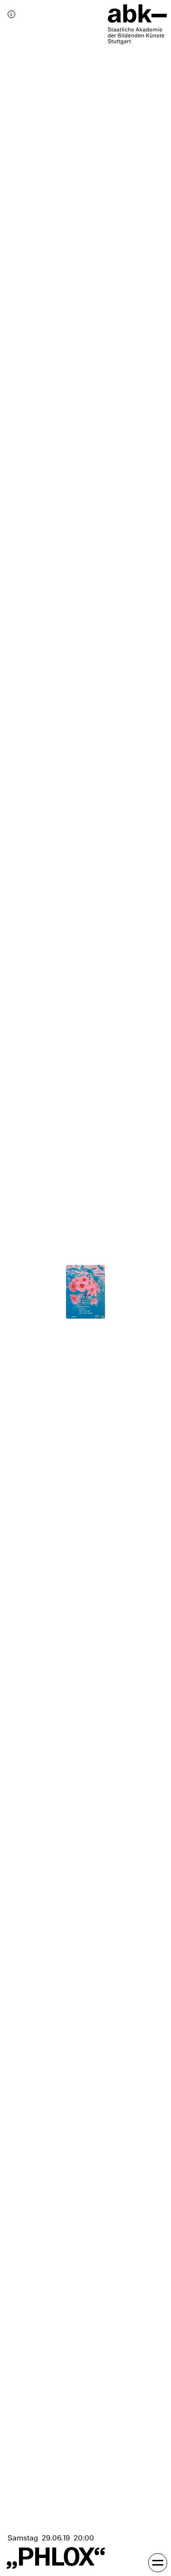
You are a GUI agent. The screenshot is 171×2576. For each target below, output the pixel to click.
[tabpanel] (85, 1288)
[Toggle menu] (158, 2563)
